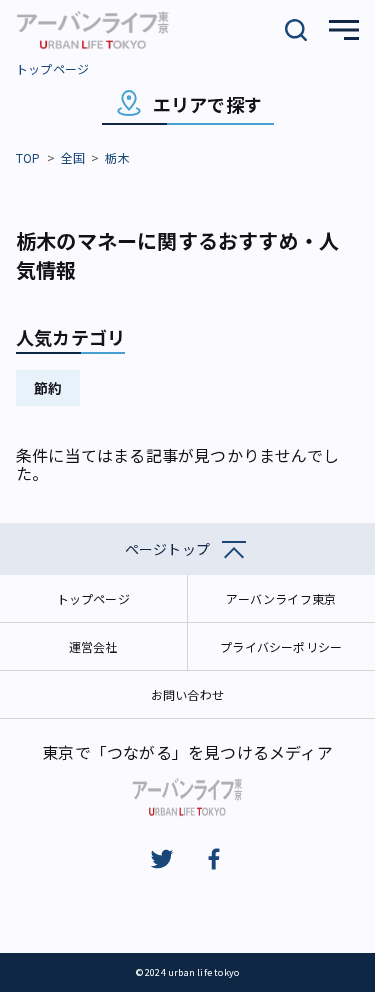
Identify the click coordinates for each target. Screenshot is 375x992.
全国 (73, 157)
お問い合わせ (187, 694)
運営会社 (93, 646)
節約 (48, 388)
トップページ (52, 68)
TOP (28, 157)
